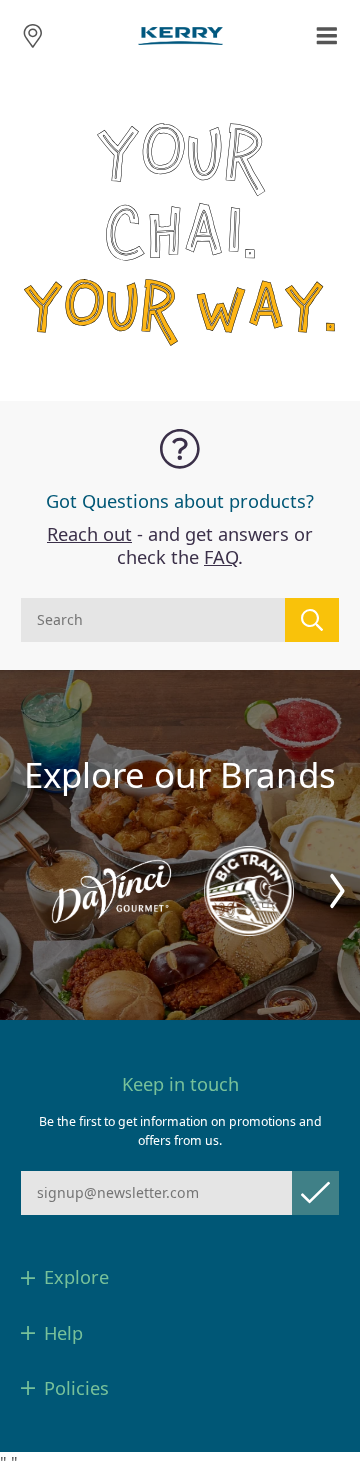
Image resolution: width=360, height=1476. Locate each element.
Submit (315, 1192)
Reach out (89, 534)
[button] (337, 891)
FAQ (221, 557)
